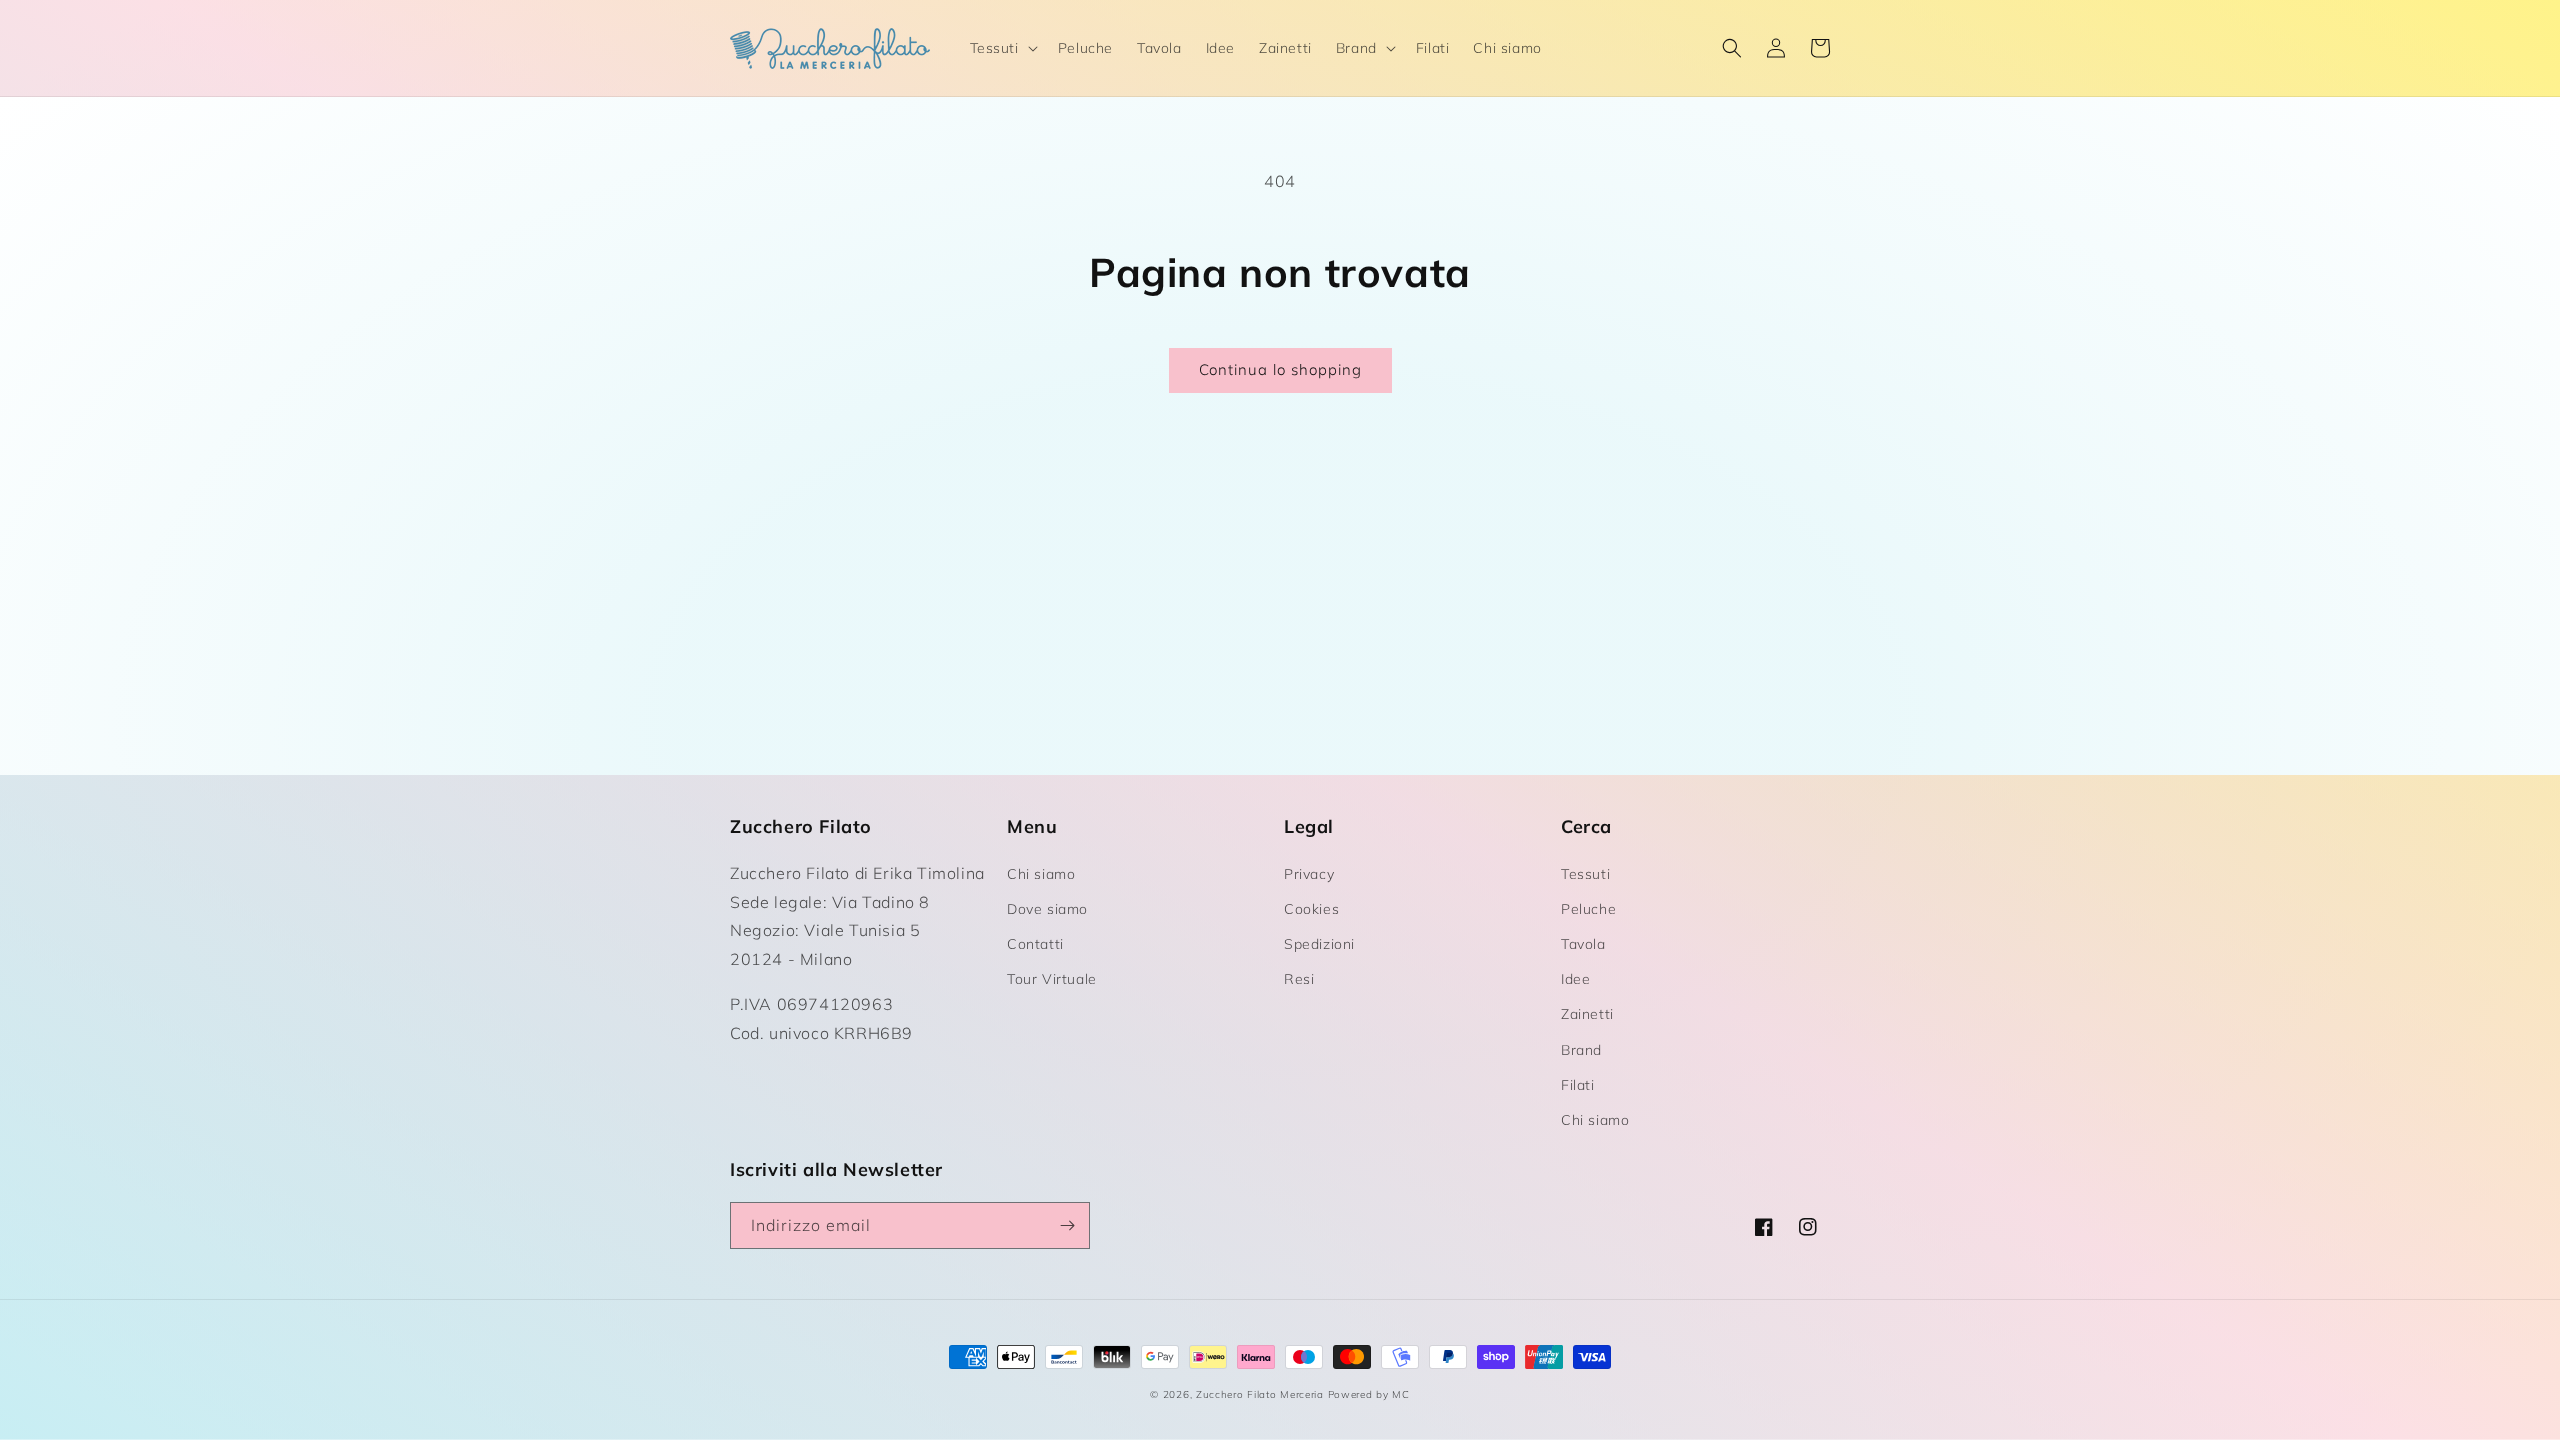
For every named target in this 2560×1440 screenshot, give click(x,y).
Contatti (1035, 944)
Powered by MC (1369, 1394)
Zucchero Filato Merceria (1260, 1394)
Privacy (1309, 874)
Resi (1299, 979)
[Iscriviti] (1067, 1225)
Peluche (1588, 909)
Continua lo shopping (1280, 369)
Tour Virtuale (1052, 979)
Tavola (1583, 944)
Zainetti (1587, 1014)
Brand (1581, 1050)
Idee (1575, 979)
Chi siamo (1041, 874)
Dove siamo (1047, 909)
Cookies (1311, 909)
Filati (1578, 1085)
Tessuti (1585, 874)
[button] (1002, 48)
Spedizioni (1319, 944)
